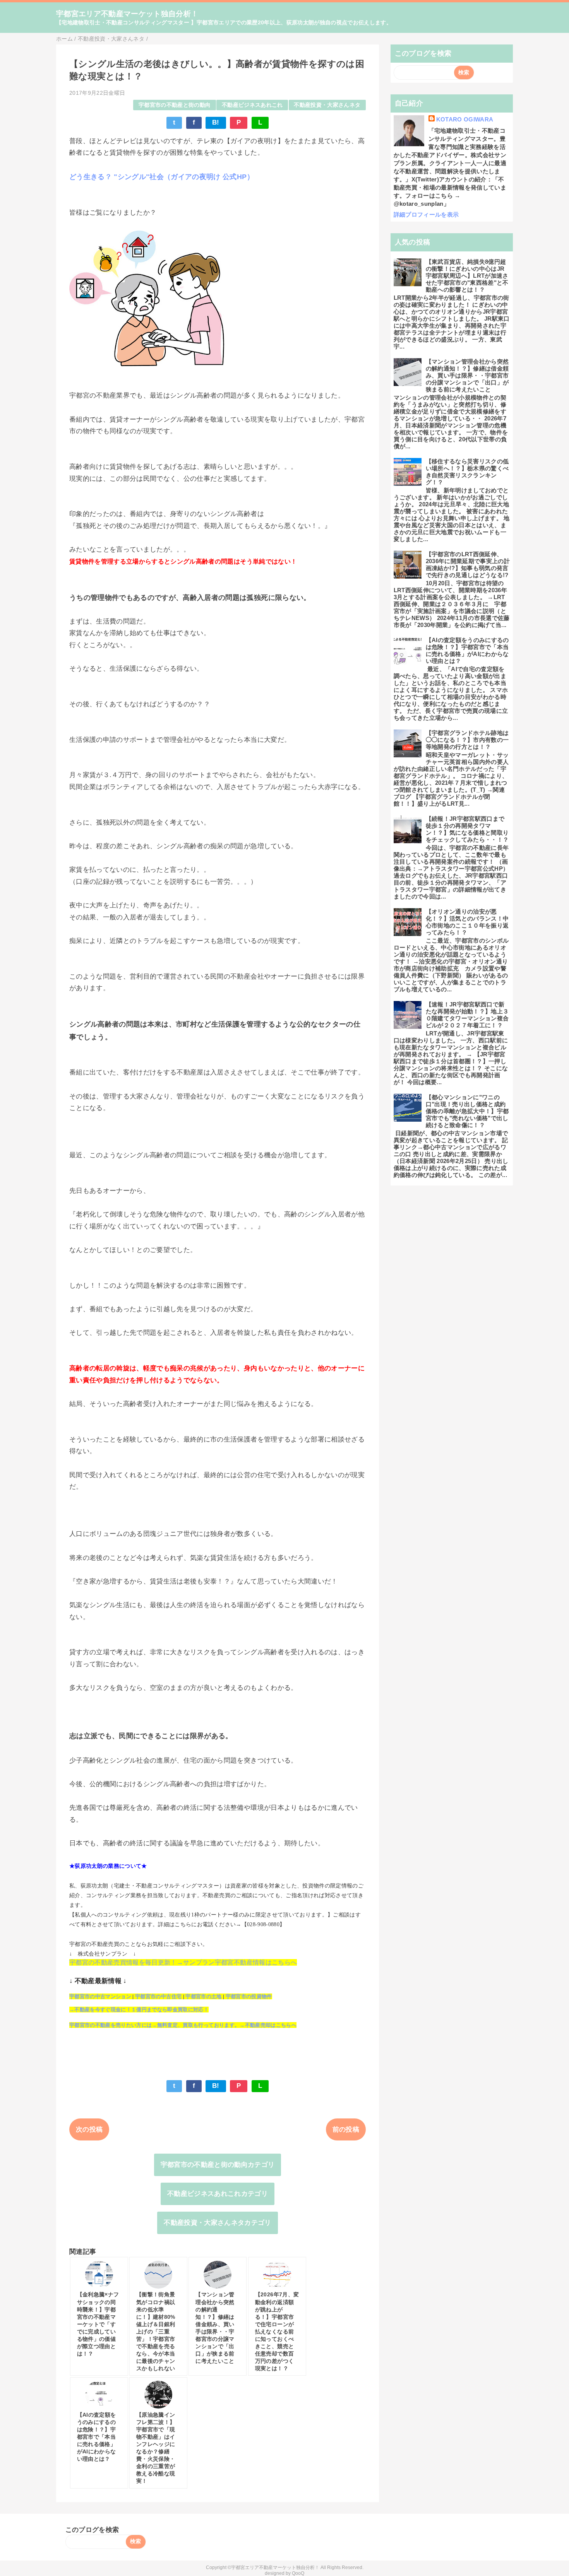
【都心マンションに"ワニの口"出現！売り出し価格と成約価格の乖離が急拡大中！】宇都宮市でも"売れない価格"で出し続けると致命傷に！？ (467, 1111)
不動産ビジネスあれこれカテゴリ (218, 2194)
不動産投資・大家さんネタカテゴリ (217, 2223)
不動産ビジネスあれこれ (252, 105)
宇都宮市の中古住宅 (158, 1996)
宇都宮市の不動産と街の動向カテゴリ (218, 2165)
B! (216, 122)
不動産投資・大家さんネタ (327, 105)
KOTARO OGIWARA (465, 119)
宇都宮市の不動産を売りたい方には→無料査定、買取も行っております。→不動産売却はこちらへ (183, 2025)
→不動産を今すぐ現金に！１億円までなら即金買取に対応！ (139, 2010)
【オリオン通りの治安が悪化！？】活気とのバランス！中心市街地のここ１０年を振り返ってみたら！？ (467, 922)
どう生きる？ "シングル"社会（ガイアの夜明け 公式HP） (162, 177)
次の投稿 (89, 2129)
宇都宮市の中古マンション (100, 1996)
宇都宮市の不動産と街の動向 (175, 105)
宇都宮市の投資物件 (249, 1996)
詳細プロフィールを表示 (426, 214)
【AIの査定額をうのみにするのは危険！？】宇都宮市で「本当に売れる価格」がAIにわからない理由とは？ (467, 650)
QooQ (298, 2573)
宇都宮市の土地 (203, 1996)
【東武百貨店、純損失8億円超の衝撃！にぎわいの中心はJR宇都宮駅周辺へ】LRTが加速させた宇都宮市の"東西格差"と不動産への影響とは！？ (467, 276)
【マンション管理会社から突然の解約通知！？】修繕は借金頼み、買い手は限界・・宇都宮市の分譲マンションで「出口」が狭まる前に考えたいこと (467, 375)
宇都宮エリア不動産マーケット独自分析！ (127, 14)
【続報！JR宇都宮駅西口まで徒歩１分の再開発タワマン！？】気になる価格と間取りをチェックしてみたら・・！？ (467, 829)
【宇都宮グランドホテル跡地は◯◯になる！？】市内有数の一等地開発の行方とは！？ (467, 740)
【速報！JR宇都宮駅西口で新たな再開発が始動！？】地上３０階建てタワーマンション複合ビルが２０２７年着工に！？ (467, 1015)
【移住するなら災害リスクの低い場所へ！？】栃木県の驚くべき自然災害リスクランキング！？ (467, 472)
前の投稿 (346, 2129)
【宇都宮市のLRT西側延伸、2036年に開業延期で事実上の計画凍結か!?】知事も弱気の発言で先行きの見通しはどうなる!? (468, 565)
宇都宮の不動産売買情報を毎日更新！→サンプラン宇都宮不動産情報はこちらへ (183, 1962)
